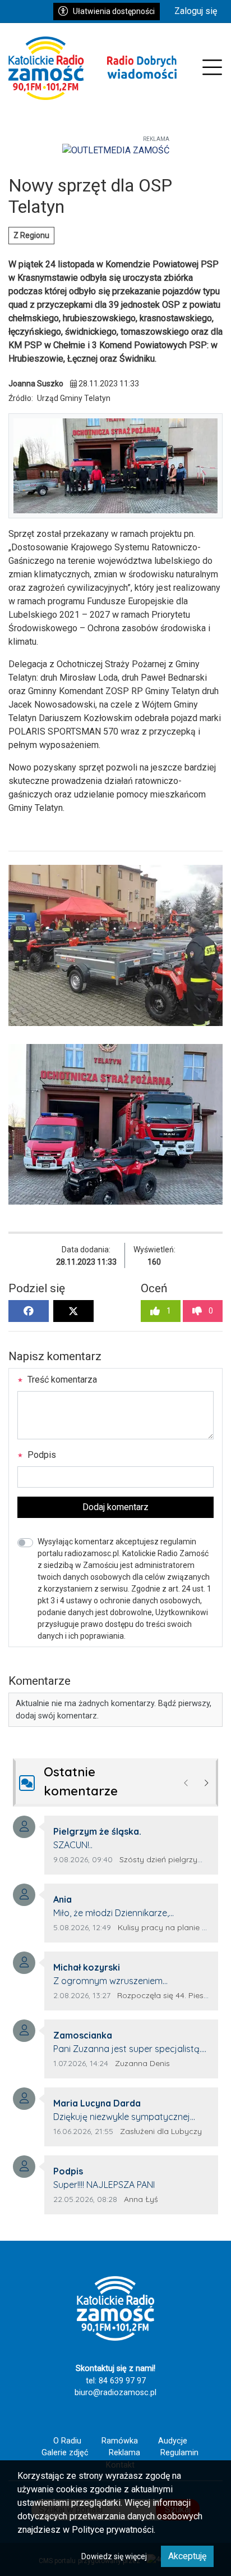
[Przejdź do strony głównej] (93, 68)
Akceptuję (187, 2556)
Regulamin (179, 2453)
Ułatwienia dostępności (114, 11)
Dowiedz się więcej (114, 2556)
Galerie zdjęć (65, 2453)
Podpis (41, 1455)
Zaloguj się (196, 11)
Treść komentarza (61, 1380)
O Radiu (67, 2441)
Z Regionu (31, 235)
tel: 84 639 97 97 (116, 2381)
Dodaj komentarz (115, 1507)
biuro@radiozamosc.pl (115, 2393)
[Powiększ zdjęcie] (115, 945)
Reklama (124, 2453)
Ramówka (120, 2441)
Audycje (173, 2441)
